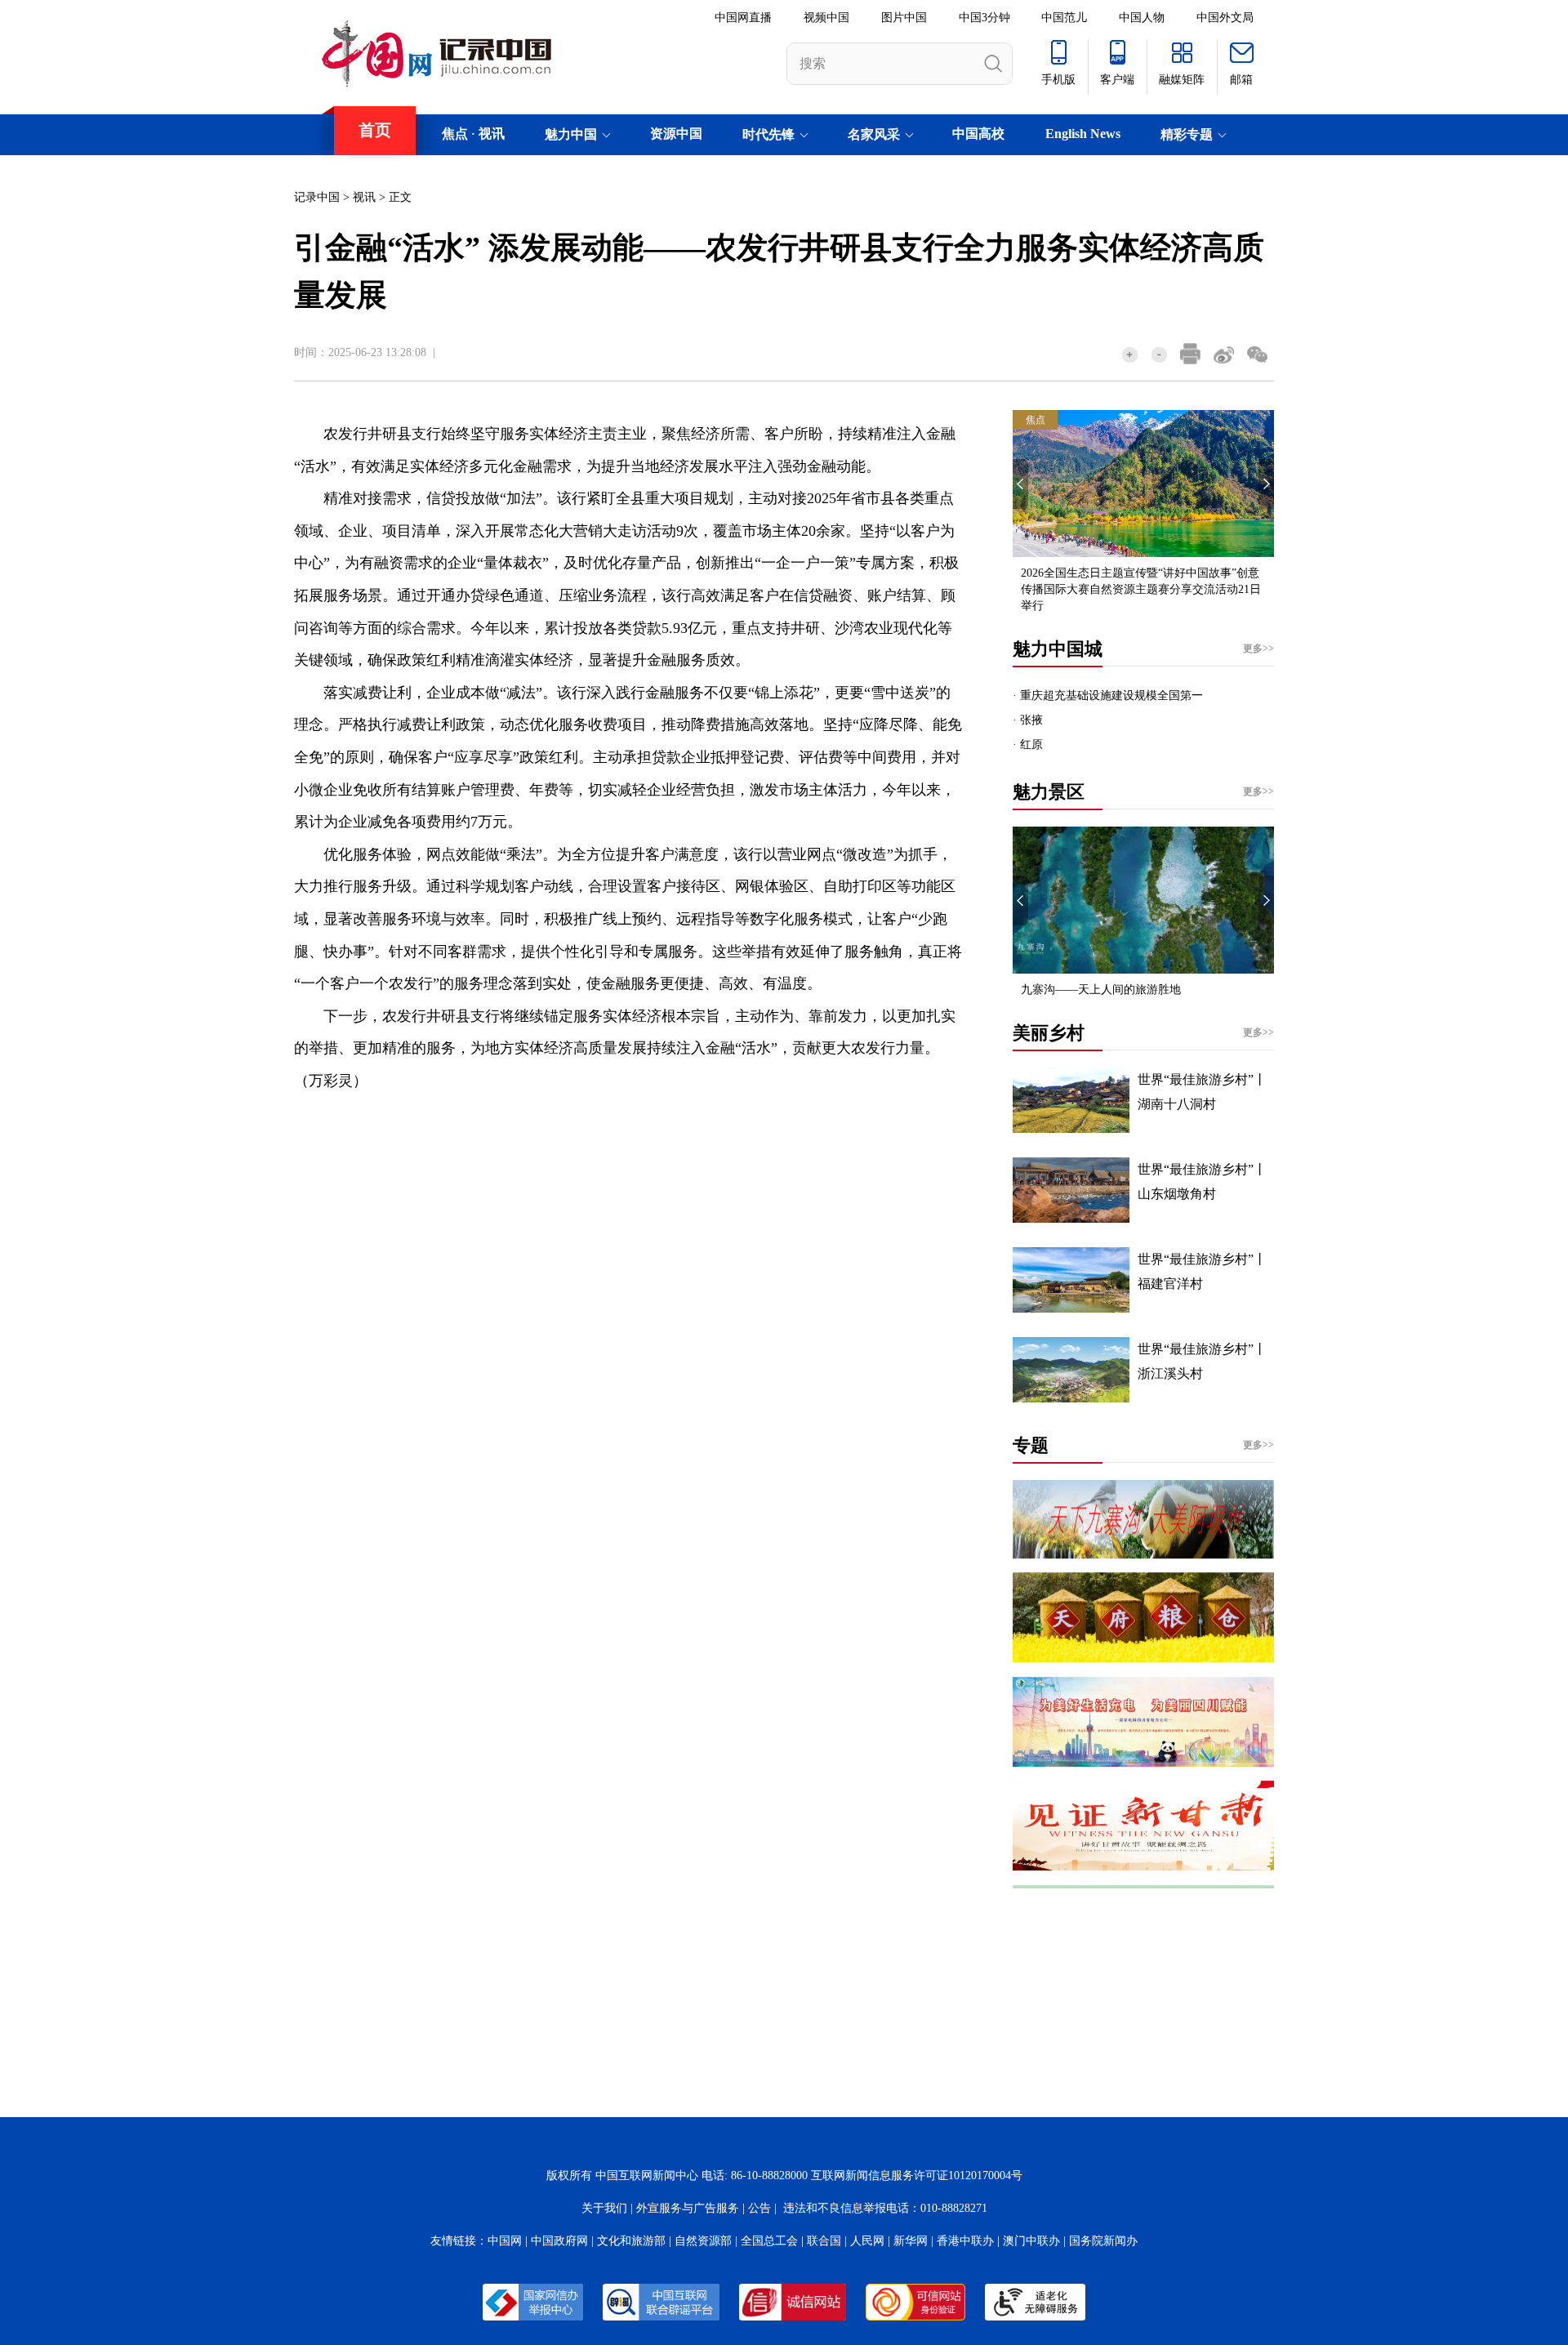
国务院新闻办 (1103, 2241)
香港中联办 (965, 2241)
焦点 (455, 134)
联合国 (824, 2241)
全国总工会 (769, 2241)
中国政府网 (559, 2241)
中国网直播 (743, 18)
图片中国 (904, 18)
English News (1083, 134)
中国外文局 (1225, 18)
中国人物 (1142, 18)
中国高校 (978, 134)
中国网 (505, 2241)
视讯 (492, 134)
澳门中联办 (1031, 2241)
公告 (759, 2208)
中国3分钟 (984, 18)
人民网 (867, 2241)
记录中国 (317, 197)
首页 (375, 130)
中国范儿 (1064, 18)
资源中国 (676, 134)
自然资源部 (703, 2241)
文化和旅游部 (631, 2241)
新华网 (911, 2241)
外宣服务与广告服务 (688, 2208)
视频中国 (826, 18)
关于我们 (604, 2208)
